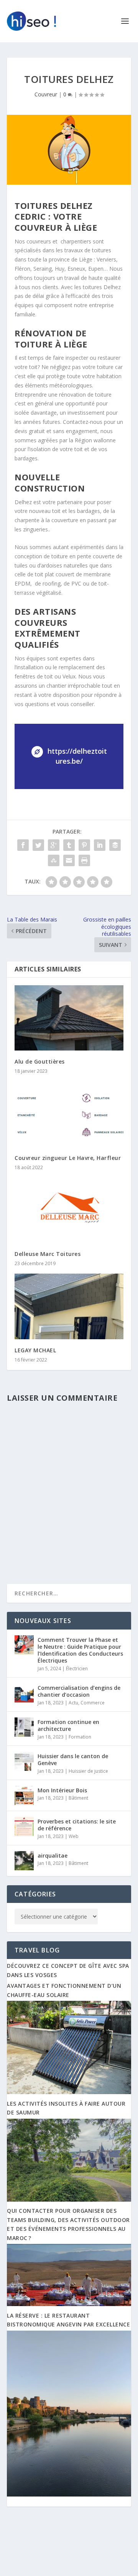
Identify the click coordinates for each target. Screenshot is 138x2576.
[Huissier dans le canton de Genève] (24, 1761)
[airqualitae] (24, 1861)
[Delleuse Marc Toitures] (69, 1210)
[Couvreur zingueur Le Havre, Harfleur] (69, 1114)
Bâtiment (78, 1798)
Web (74, 1836)
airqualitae (53, 1855)
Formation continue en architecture (68, 1725)
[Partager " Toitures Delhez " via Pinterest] (84, 845)
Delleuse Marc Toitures (48, 1254)
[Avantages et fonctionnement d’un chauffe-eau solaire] (69, 2092)
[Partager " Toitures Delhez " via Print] (84, 860)
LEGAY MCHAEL (35, 1350)
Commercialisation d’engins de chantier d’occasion (79, 1691)
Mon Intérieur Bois (62, 1790)
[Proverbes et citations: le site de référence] (24, 1827)
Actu (73, 1703)
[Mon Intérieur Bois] (24, 1795)
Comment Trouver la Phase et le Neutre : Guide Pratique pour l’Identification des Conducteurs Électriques (80, 1650)
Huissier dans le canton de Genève (73, 1760)
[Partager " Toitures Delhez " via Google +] (54, 845)
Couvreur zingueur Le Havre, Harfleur (68, 1158)
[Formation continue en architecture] (24, 1727)
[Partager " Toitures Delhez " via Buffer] (115, 845)
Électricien (77, 1669)
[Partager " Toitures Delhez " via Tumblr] (69, 845)
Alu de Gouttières (40, 1061)
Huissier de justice (88, 1771)
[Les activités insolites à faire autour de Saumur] (69, 2200)
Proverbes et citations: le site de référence (77, 1825)
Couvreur (46, 94)
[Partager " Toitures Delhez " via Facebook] (23, 845)
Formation (80, 1737)
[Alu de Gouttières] (69, 1018)
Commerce (93, 1703)
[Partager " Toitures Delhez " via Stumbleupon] (54, 860)
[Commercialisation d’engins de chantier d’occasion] (24, 1693)
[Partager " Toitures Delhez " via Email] (69, 860)
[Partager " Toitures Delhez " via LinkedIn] (100, 845)
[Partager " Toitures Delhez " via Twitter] (38, 845)
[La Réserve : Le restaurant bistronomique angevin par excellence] (69, 2494)
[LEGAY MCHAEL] (69, 1306)
